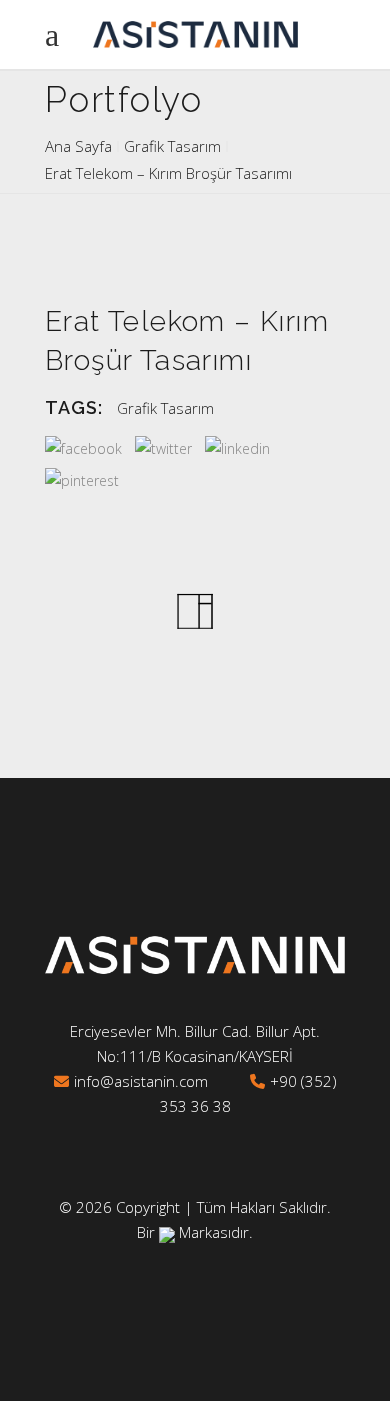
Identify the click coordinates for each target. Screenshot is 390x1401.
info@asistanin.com (141, 1081)
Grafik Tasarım (172, 146)
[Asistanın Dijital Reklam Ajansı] (167, 1232)
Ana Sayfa (78, 146)
